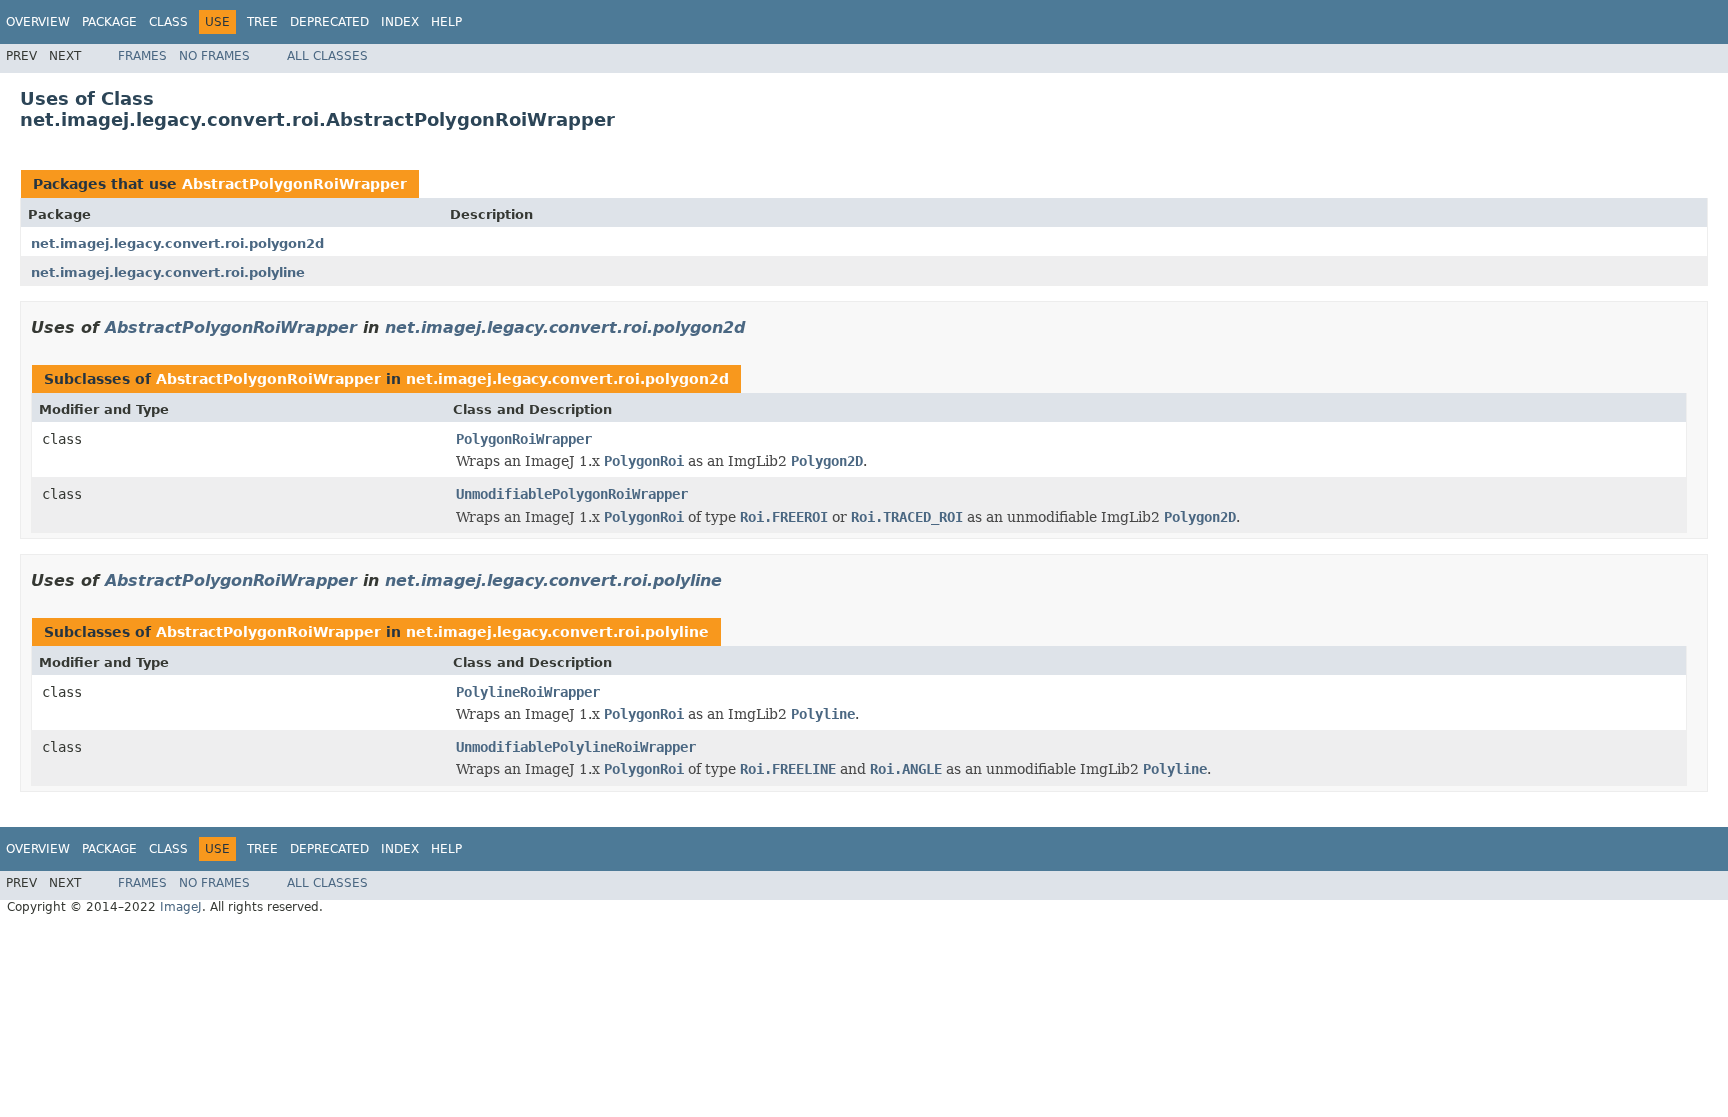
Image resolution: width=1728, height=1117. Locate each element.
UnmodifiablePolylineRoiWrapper (576, 747)
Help (446, 22)
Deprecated (329, 22)
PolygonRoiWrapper (524, 439)
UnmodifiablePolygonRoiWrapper (572, 494)
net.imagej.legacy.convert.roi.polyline (168, 272)
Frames (142, 56)
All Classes (327, 56)
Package (109, 22)
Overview (38, 22)
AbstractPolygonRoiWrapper (294, 184)
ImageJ (181, 907)
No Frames (214, 56)
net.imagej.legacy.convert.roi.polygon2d (177, 243)
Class (168, 22)
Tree (262, 22)
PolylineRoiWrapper (528, 692)
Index (400, 22)
